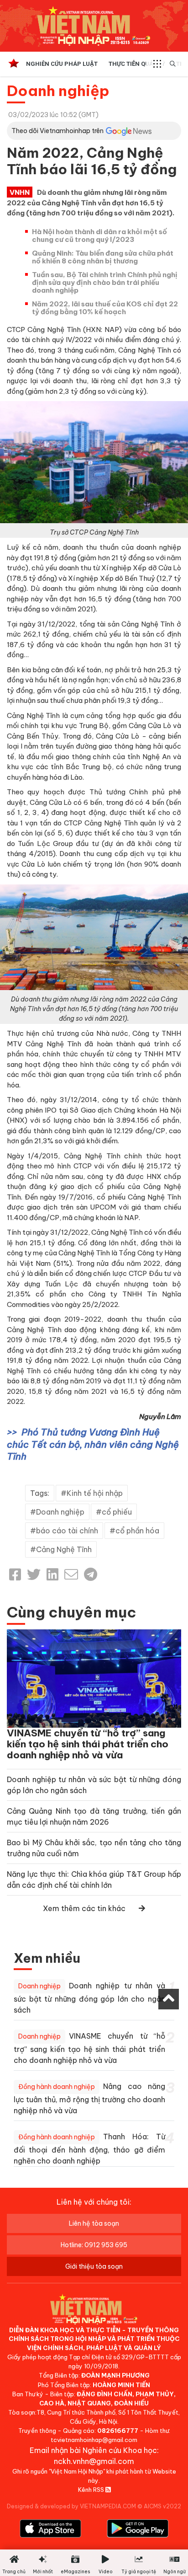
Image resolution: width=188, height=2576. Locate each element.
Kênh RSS (92, 2490)
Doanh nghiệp (58, 91)
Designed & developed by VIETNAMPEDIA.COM (71, 2506)
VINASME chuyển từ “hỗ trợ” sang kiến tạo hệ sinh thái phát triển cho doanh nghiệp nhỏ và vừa (88, 1744)
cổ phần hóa (137, 1531)
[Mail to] (71, 1575)
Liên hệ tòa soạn (94, 2223)
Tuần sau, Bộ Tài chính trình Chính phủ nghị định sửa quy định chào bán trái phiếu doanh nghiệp (105, 282)
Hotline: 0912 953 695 (94, 2245)
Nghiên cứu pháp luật (62, 64)
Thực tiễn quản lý (137, 64)
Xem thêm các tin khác (84, 1908)
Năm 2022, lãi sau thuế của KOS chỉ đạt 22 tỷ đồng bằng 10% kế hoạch (105, 308)
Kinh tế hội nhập (95, 1493)
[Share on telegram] (91, 1575)
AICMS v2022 (162, 2506)
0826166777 (118, 2431)
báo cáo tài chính (67, 1531)
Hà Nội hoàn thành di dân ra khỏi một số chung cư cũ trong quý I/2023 (99, 236)
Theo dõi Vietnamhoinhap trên (57, 131)
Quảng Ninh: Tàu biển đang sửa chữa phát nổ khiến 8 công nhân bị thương (103, 257)
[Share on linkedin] (52, 1575)
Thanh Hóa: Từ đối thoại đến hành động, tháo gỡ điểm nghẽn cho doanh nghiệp (89, 2149)
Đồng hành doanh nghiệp (57, 2087)
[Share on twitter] (34, 1575)
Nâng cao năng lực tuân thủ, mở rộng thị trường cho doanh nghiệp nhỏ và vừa (89, 2098)
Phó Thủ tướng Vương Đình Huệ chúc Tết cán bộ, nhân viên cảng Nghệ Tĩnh (93, 1444)
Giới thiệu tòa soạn (94, 2266)
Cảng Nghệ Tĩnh (64, 1549)
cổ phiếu (117, 1512)
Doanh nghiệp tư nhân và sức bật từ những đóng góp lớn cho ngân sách (89, 1998)
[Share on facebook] (15, 1575)
